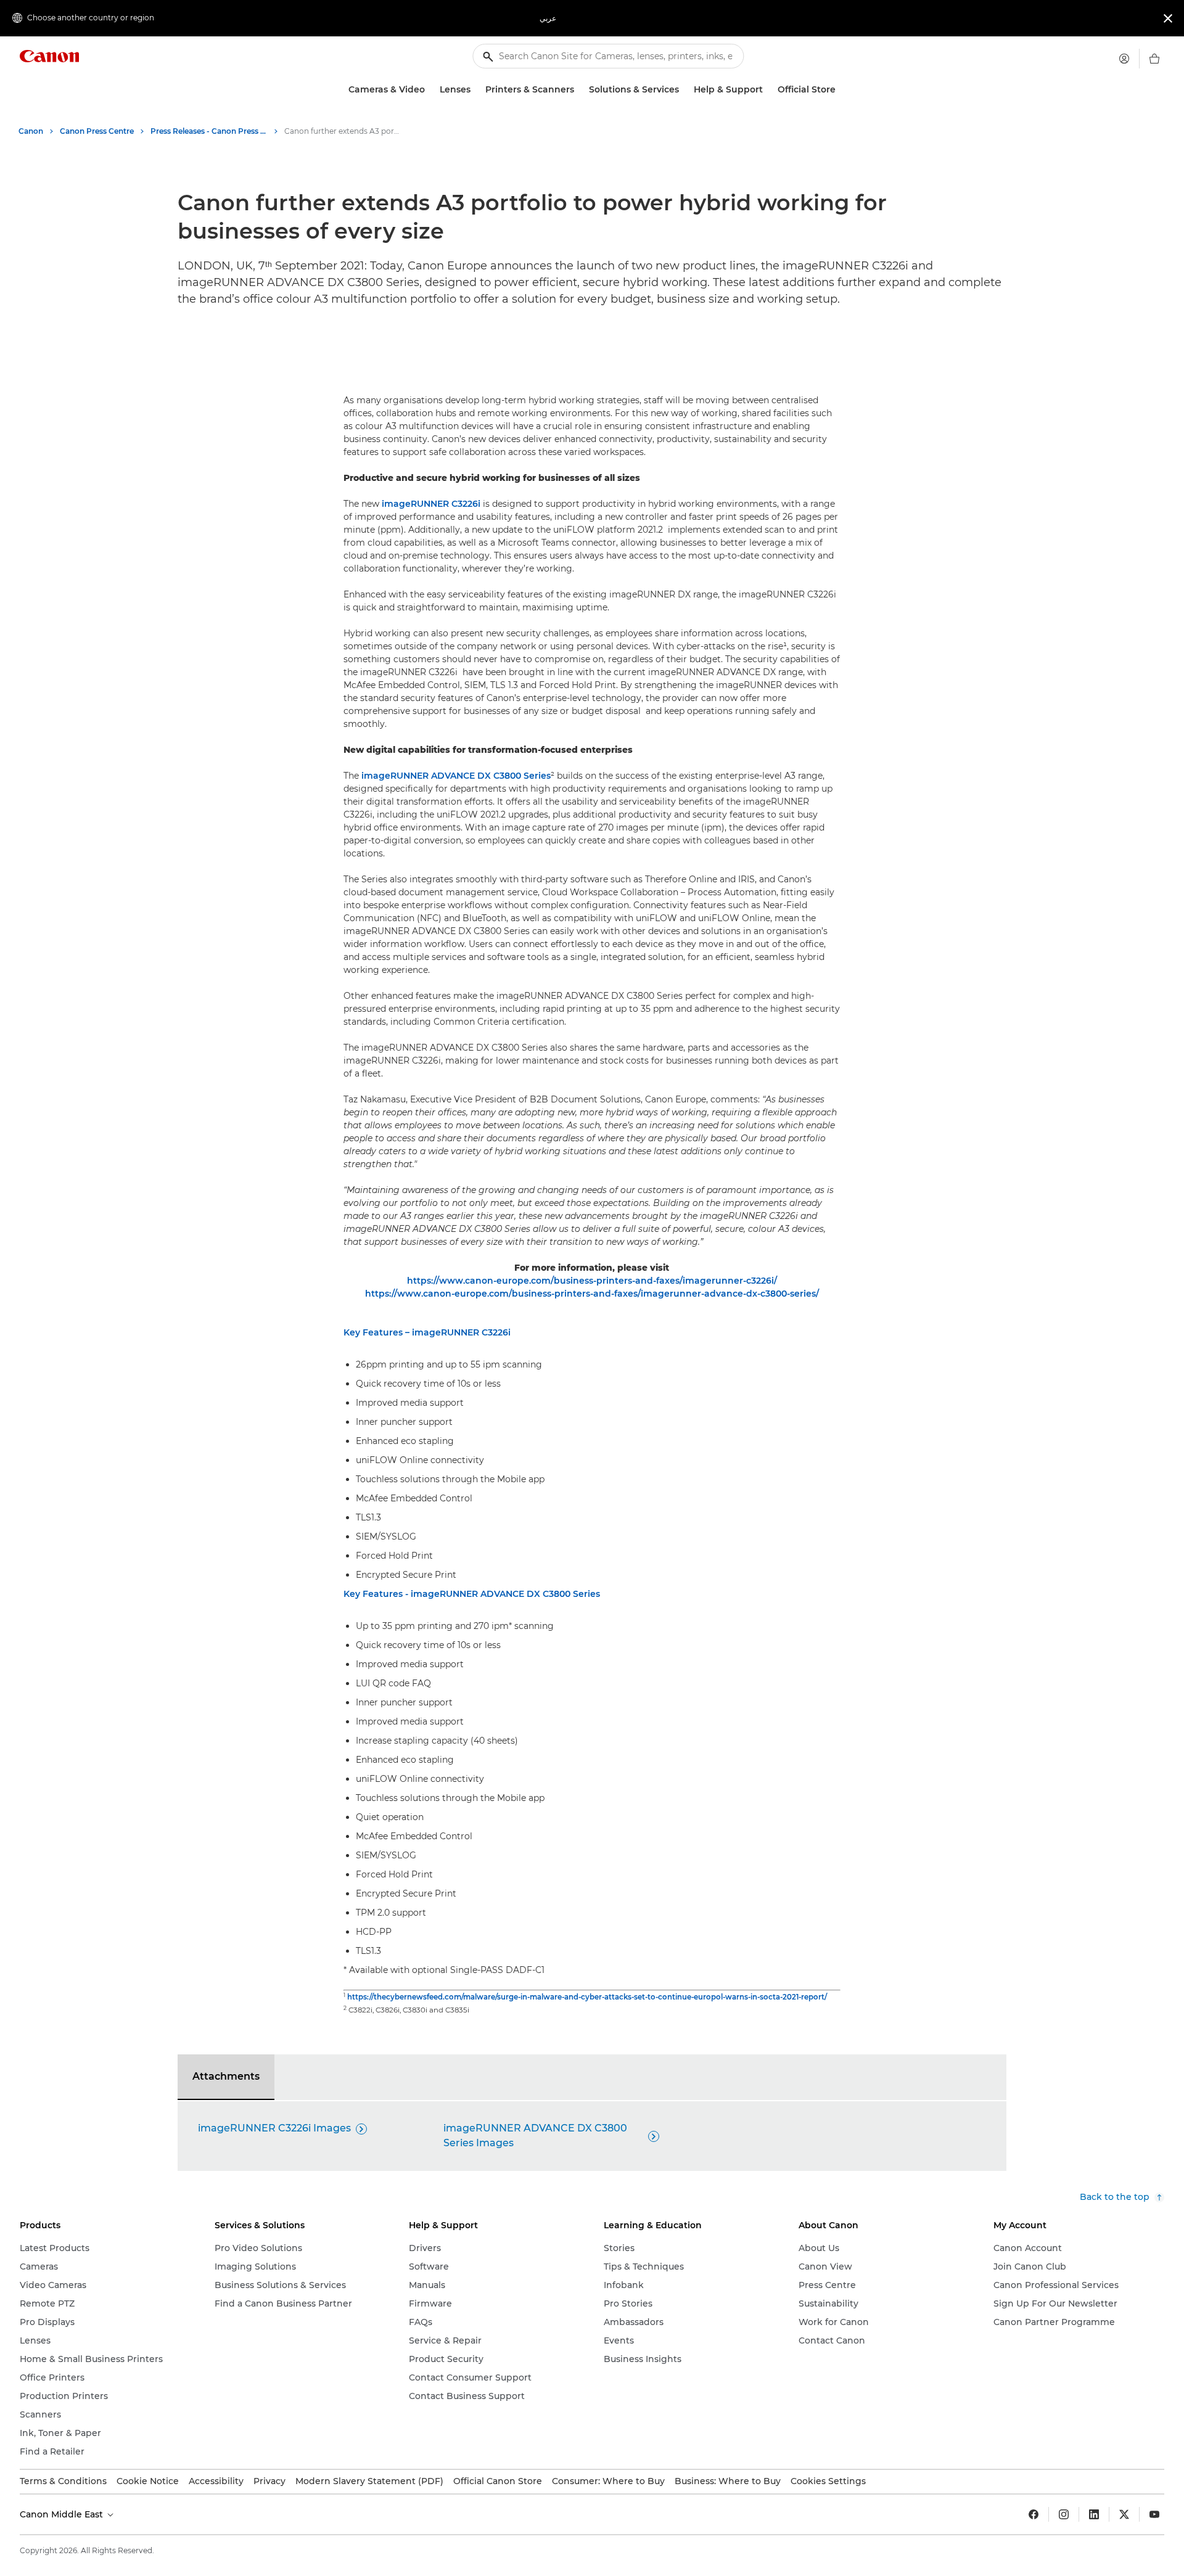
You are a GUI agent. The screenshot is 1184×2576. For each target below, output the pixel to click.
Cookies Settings (828, 2481)
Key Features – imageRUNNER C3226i (427, 1332)
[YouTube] (1154, 2514)
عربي (548, 18)
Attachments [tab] (226, 2076)
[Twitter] (1124, 2514)
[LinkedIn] (1094, 2514)
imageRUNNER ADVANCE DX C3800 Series (456, 776)
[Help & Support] (768, 90)
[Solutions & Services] (684, 90)
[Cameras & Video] (430, 90)
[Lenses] (475, 90)
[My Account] (1124, 59)
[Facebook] (1034, 2514)
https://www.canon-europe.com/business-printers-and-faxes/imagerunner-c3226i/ (592, 1281)
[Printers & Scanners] (579, 90)
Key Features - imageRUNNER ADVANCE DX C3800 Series (472, 1594)
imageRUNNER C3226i (431, 504)
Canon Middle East (63, 2514)
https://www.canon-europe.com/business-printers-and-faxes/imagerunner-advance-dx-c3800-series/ (592, 1294)
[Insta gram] (1064, 2514)
